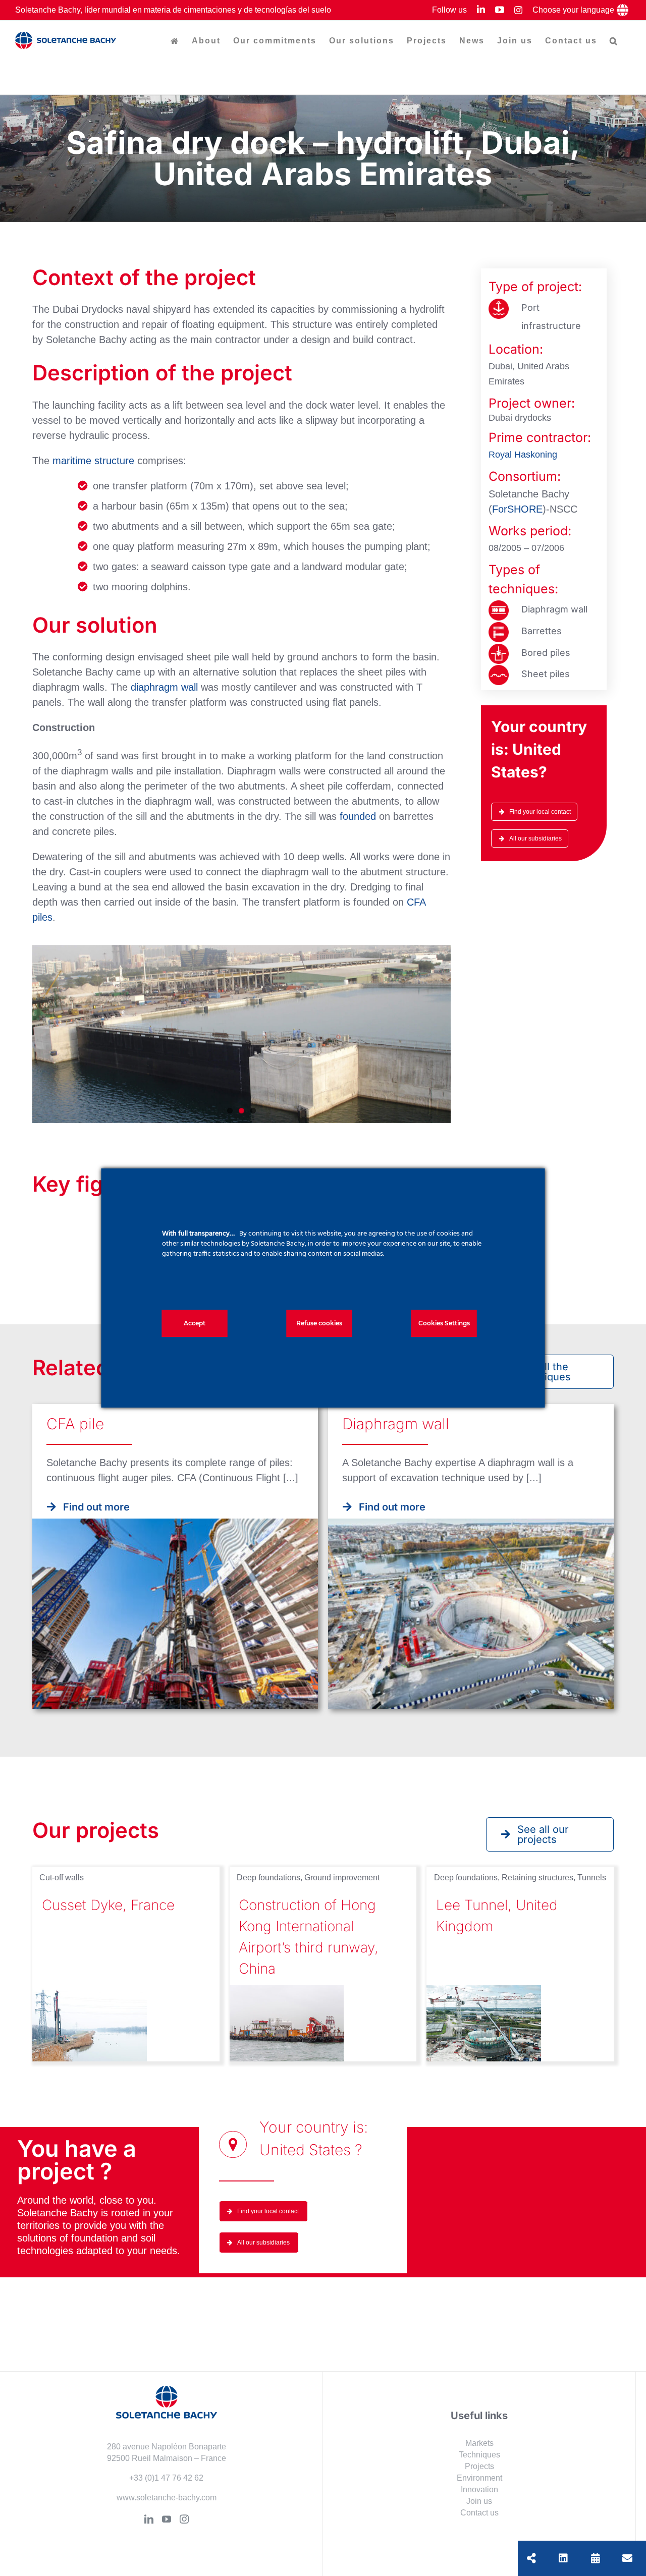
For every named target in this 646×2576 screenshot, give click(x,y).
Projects (479, 2466)
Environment (479, 2478)
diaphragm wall (164, 687)
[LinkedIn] (149, 2519)
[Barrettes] (499, 627)
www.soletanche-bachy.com (167, 2498)
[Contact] (627, 2558)
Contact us (479, 2513)
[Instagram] (184, 2519)
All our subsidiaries (535, 838)
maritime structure (93, 461)
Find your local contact (540, 812)
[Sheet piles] (499, 670)
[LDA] (499, 649)
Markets (479, 2443)
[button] (614, 41)
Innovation (479, 2489)
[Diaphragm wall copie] (499, 605)
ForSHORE (517, 509)
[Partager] (531, 2558)
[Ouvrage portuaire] (499, 304)
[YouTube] (167, 2519)
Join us (479, 2501)
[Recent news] (596, 2558)
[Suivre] (563, 2558)
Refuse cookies (319, 1323)
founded (358, 816)
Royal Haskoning (523, 455)
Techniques (479, 2455)
